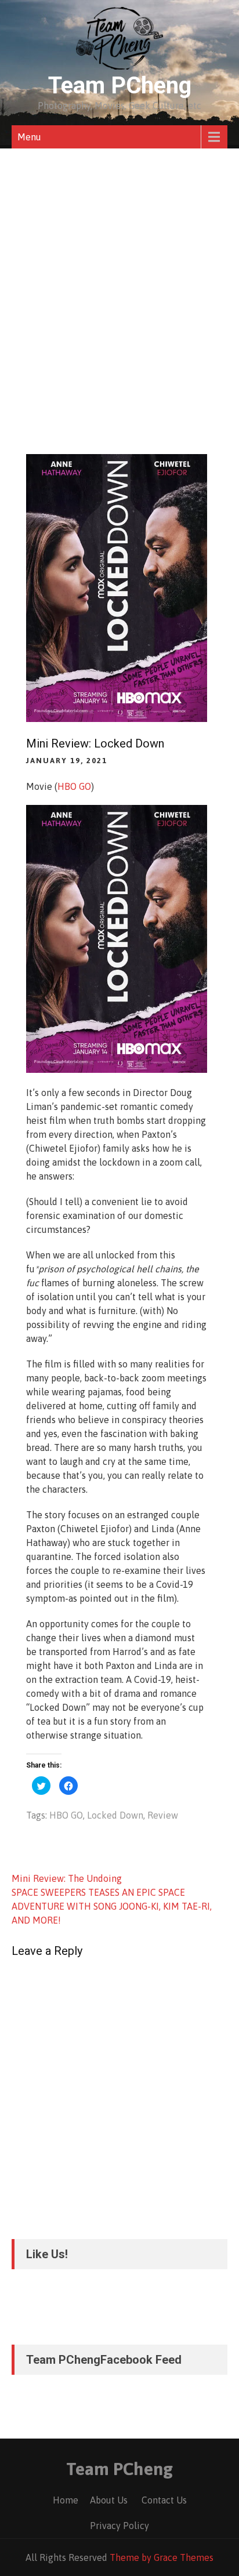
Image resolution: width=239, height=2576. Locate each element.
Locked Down (115, 1815)
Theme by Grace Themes (162, 2557)
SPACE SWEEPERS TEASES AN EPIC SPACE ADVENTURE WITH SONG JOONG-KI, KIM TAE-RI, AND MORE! (112, 1906)
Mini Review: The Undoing (67, 1878)
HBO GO (74, 786)
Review (163, 1815)
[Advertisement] (119, 274)
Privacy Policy (119, 2526)
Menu (29, 137)
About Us (109, 2500)
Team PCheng (120, 86)
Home (66, 2500)
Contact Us (164, 2500)
